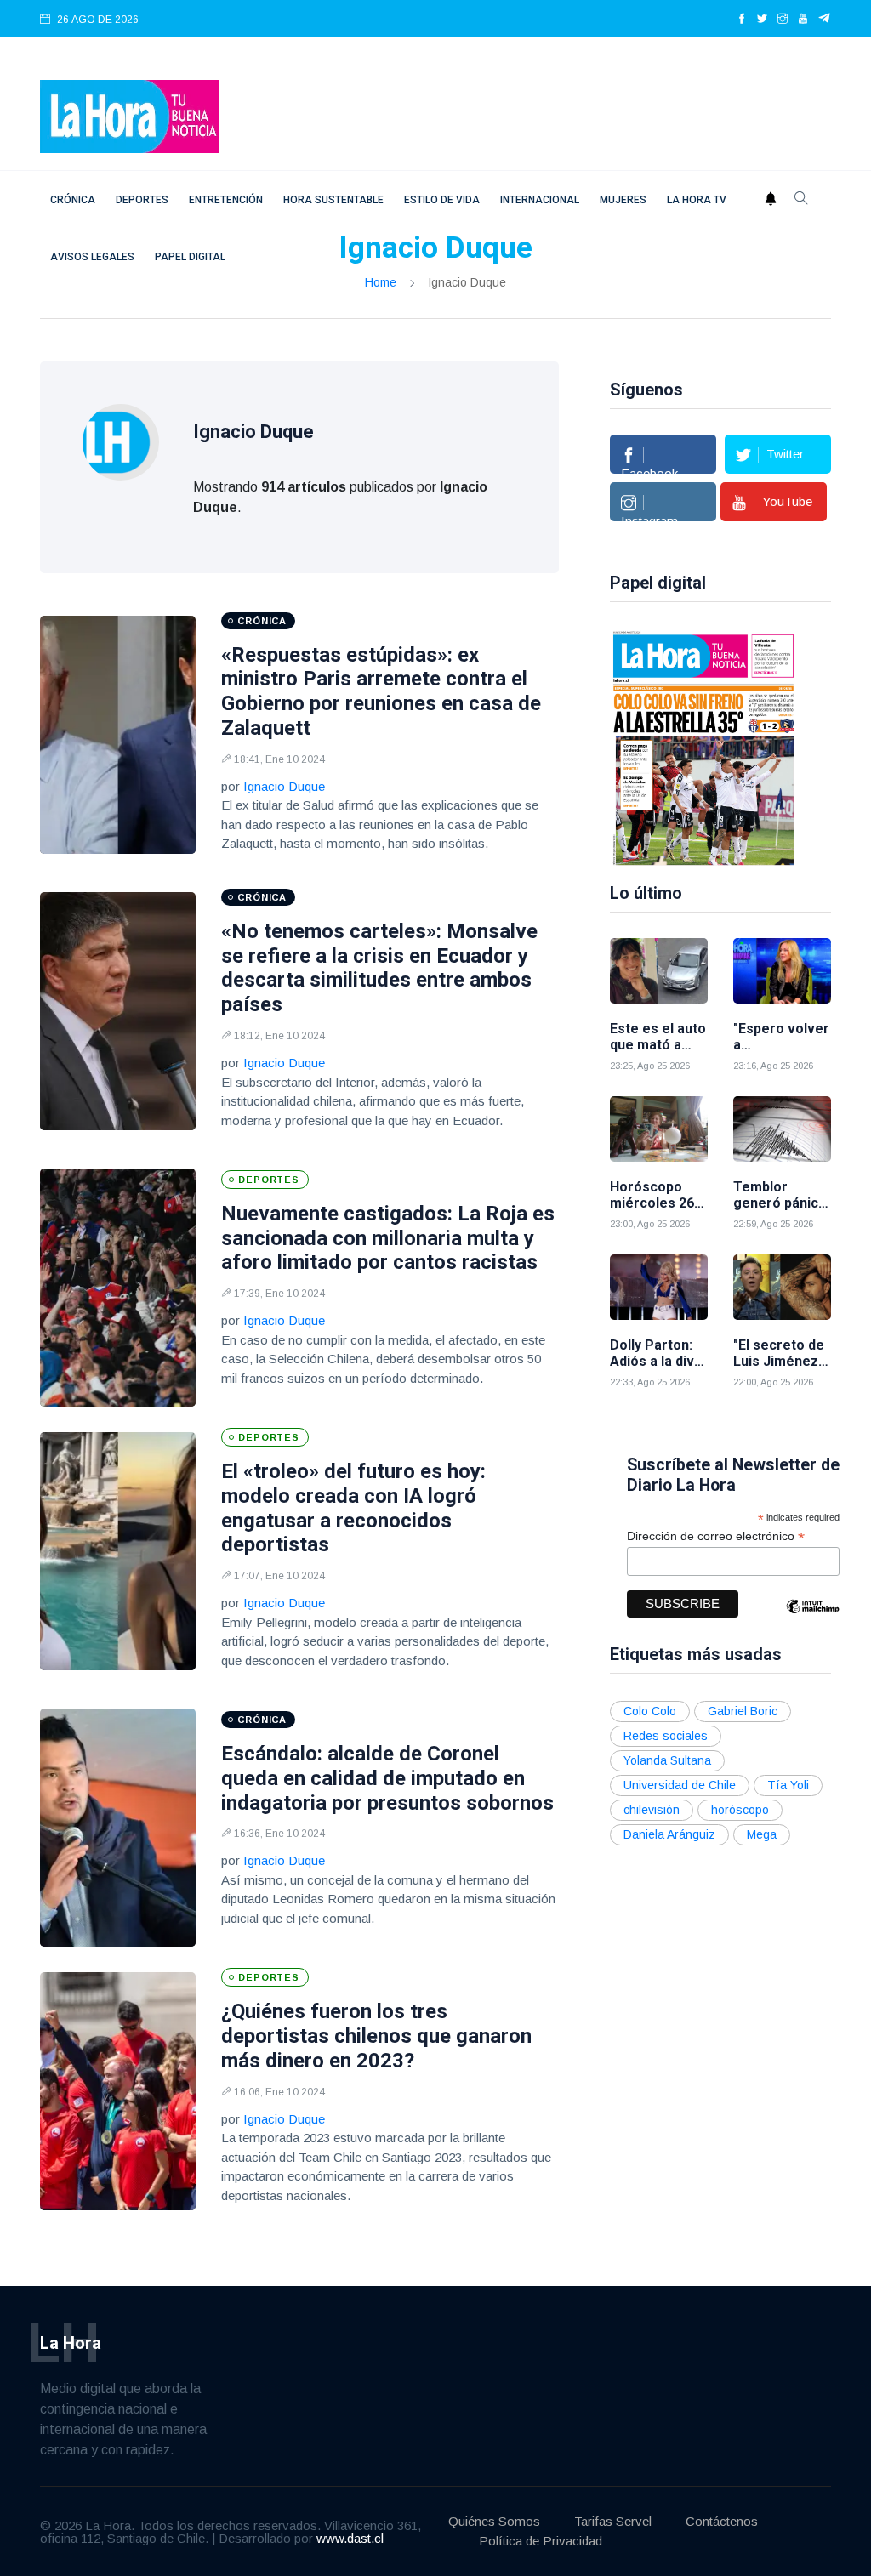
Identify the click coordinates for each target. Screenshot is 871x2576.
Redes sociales (666, 1736)
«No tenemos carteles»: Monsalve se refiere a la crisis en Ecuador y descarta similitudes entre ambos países (379, 968)
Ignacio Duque (284, 786)
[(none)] (121, 441)
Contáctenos (722, 2521)
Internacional (540, 200)
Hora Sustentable (333, 200)
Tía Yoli (788, 1785)
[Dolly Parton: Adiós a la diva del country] (659, 1287)
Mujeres (623, 200)
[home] (129, 115)
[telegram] (825, 20)
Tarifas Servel (613, 2521)
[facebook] (742, 20)
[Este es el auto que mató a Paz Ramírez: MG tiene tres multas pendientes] (659, 971)
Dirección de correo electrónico (716, 1536)
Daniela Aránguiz (669, 1834)
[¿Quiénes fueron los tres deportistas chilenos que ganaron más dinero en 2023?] (118, 2091)
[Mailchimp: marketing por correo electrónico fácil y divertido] (812, 1619)
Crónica (73, 200)
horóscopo (740, 1810)
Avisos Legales (92, 257)
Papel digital (190, 257)
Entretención (226, 200)
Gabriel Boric (743, 1711)
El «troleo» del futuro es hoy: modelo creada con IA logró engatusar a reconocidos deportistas (353, 1508)
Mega (762, 1834)
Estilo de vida (442, 200)
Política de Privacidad (541, 2541)
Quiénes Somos (494, 2521)
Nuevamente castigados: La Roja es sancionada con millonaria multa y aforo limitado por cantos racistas (388, 1238)
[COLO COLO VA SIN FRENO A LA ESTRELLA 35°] (703, 747)
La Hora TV (697, 200)
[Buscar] (801, 200)
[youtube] (803, 20)
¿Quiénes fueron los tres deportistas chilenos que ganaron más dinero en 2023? (376, 2036)
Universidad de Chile (680, 1785)
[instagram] (783, 20)
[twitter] (762, 20)
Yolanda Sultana (667, 1760)
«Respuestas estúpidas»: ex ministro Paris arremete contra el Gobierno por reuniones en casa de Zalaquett (381, 691)
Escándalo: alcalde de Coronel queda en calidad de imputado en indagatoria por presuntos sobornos (387, 1778)
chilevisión (652, 1810)
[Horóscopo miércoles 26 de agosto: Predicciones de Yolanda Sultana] (659, 1129)
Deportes (142, 200)
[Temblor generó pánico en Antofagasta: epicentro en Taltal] (782, 1129)
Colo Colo (650, 1711)
